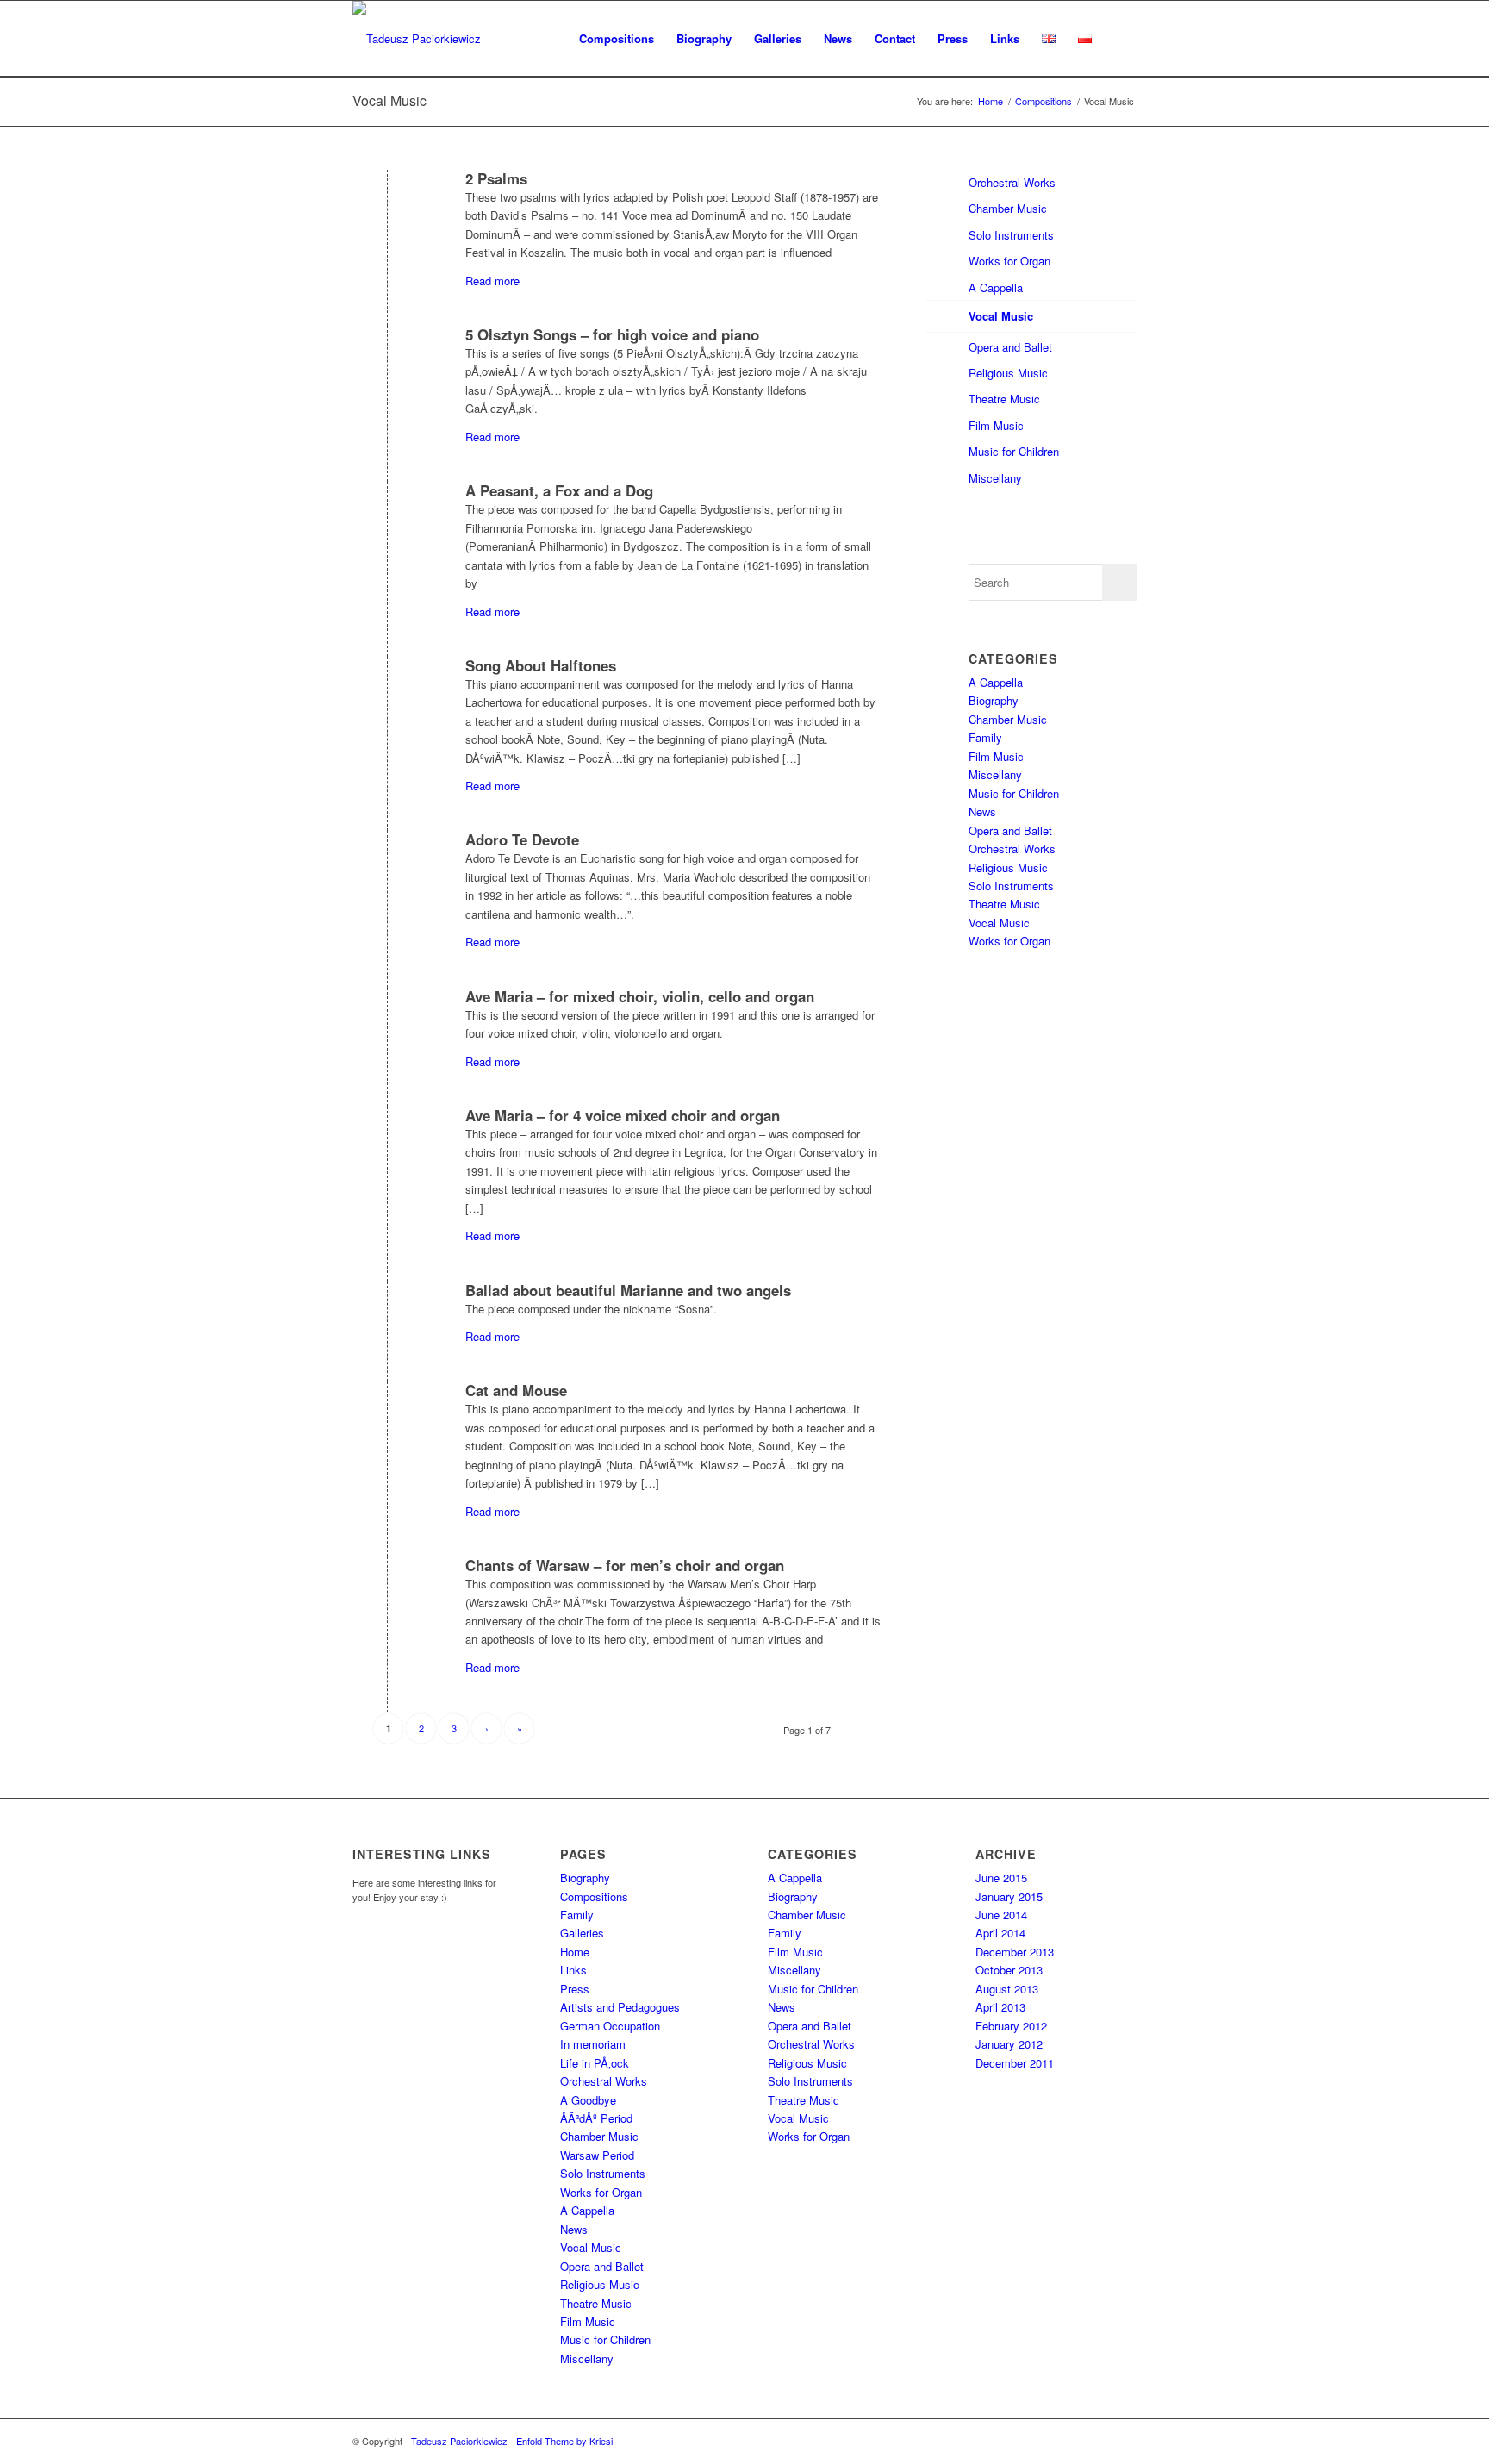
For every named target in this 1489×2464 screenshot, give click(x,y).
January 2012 (1009, 2044)
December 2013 (1015, 1952)
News (982, 811)
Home (575, 1952)
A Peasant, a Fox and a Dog (559, 490)
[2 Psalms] (387, 210)
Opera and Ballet (1010, 347)
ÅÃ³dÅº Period (596, 2118)
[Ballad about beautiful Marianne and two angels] (387, 1322)
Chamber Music (1008, 208)
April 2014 (1000, 1933)
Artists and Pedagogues (620, 2007)
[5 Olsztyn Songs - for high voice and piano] (387, 366)
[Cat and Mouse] (387, 1422)
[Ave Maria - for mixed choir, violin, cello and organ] (387, 1028)
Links (573, 1970)
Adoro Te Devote (522, 839)
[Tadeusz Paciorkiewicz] (417, 39)
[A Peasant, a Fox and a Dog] (387, 522)
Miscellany (995, 478)
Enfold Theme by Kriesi (564, 2441)
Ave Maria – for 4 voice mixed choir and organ (623, 1115)
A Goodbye (588, 2100)
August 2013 (1007, 1989)
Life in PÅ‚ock (595, 2063)
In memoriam (593, 2044)
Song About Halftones (541, 665)
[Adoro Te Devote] (387, 871)
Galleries (582, 1933)
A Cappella (996, 287)
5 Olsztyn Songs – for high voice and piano (612, 334)
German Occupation (610, 2026)
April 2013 (1000, 2007)
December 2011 (1015, 2063)
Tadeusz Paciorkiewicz (459, 2441)
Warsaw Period (597, 2155)
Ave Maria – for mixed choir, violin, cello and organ (640, 996)
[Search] (1120, 39)
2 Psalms (496, 178)
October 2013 (1009, 1970)
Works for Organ (1009, 261)
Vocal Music (389, 100)
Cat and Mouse (516, 1390)
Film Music (996, 425)
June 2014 (1001, 1915)
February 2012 (1011, 2026)
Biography (994, 700)
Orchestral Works (1012, 182)
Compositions (594, 1896)
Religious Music (1008, 373)
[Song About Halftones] (387, 697)
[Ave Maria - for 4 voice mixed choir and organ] (387, 1147)
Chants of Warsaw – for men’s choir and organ (625, 1565)
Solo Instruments (1011, 235)
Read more (492, 281)
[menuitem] (617, 39)
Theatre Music (1004, 399)
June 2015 (1001, 1878)
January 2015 (1009, 1896)
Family (985, 737)
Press (575, 1989)
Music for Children (1014, 451)
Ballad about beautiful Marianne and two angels (628, 1290)
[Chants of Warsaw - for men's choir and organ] (387, 1597)
